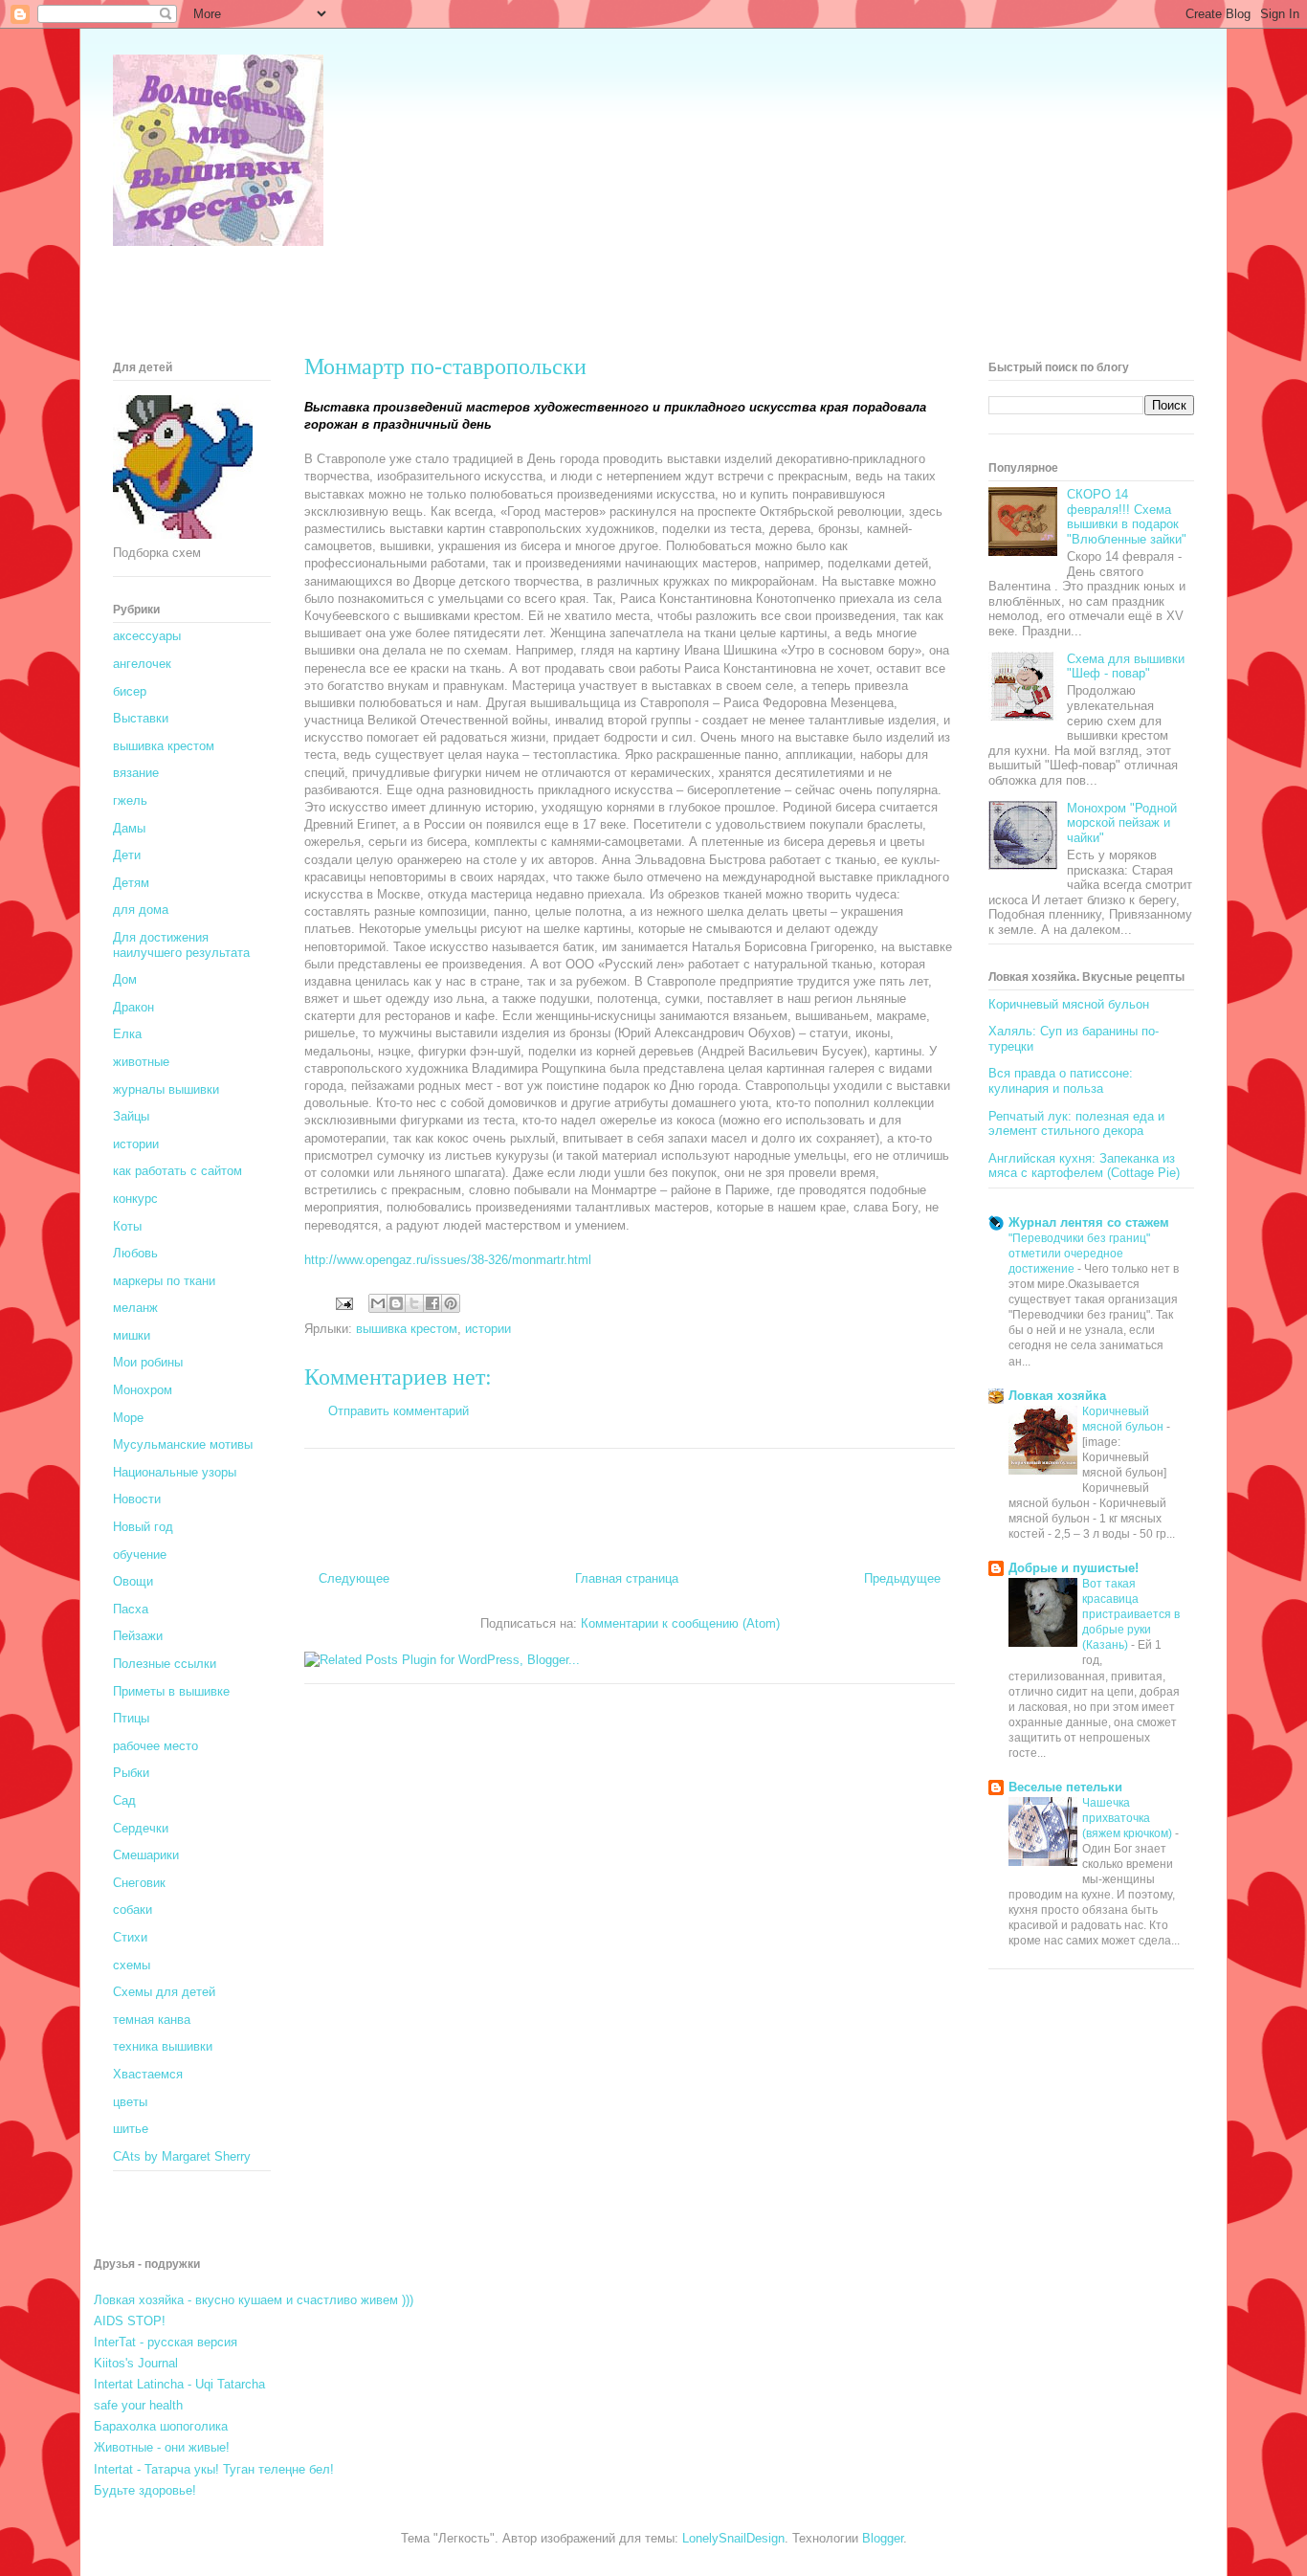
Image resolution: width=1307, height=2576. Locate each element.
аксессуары (147, 636)
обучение (140, 1554)
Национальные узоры (175, 1472)
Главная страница (627, 1578)
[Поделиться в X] (414, 1303)
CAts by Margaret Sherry (182, 2156)
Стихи (130, 1937)
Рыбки (131, 1773)
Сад (124, 1800)
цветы (130, 2102)
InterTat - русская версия (166, 2342)
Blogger (883, 2538)
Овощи (133, 1581)
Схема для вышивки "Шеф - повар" (1126, 666)
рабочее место (155, 1746)
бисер (130, 691)
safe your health (138, 2405)
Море (128, 1418)
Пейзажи (138, 1636)
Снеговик (139, 1883)
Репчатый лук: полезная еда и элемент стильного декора (1076, 1124)
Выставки (141, 718)
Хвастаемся (148, 2074)
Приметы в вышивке (171, 1691)
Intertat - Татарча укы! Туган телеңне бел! (214, 2469)
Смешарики (146, 1855)
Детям (131, 883)
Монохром (143, 1390)
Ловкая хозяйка (1057, 1396)
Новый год (143, 1527)
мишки (132, 1335)
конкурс (135, 1199)
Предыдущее (902, 1578)
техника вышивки (163, 2046)
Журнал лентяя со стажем (1089, 1222)
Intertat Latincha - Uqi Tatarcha (179, 2384)
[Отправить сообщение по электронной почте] (343, 1303)
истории (488, 1329)
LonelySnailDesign (733, 2538)
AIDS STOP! (130, 2321)
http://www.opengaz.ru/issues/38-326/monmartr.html (448, 1260)
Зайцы (131, 1116)
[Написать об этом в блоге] (396, 1303)
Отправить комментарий (399, 1411)
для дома (141, 910)
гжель (130, 800)
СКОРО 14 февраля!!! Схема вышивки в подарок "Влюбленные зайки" (1127, 517)
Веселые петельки (1065, 1787)
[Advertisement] (461, 292)
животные (141, 1062)
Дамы (129, 828)
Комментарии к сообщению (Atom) (680, 1623)
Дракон (133, 1007)
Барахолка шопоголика (161, 2426)
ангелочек (142, 664)
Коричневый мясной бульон (1069, 1004)
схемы (132, 1965)
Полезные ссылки (165, 1664)
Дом (125, 979)
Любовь (135, 1253)
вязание (136, 773)
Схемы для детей (164, 1992)
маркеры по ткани (164, 1281)
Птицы (131, 1718)
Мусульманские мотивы (183, 1444)
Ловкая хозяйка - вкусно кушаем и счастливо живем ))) (254, 2300)
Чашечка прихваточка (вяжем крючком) (1129, 1818)
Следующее (354, 1578)
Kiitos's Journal (136, 2363)
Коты (127, 1226)
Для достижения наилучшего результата (181, 945)
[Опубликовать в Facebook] (432, 1303)
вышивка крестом (407, 1329)
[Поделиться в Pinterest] (451, 1303)
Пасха (131, 1609)
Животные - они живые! (162, 2447)
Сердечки (141, 1828)
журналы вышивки (166, 1089)
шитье (131, 2129)
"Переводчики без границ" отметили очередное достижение (1079, 1254)
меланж (135, 1308)
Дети (127, 855)
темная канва (152, 2020)
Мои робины (148, 1362)
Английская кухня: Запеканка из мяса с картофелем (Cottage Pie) (1084, 1166)
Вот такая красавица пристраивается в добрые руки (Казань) (1131, 1614)
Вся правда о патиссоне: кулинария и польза (1061, 1081)
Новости (137, 1499)
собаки (133, 1910)
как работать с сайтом (177, 1171)
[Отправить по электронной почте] (378, 1303)
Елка (127, 1034)
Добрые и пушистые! (1074, 1568)
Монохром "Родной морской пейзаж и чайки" (1122, 823)
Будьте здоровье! (145, 2490)
